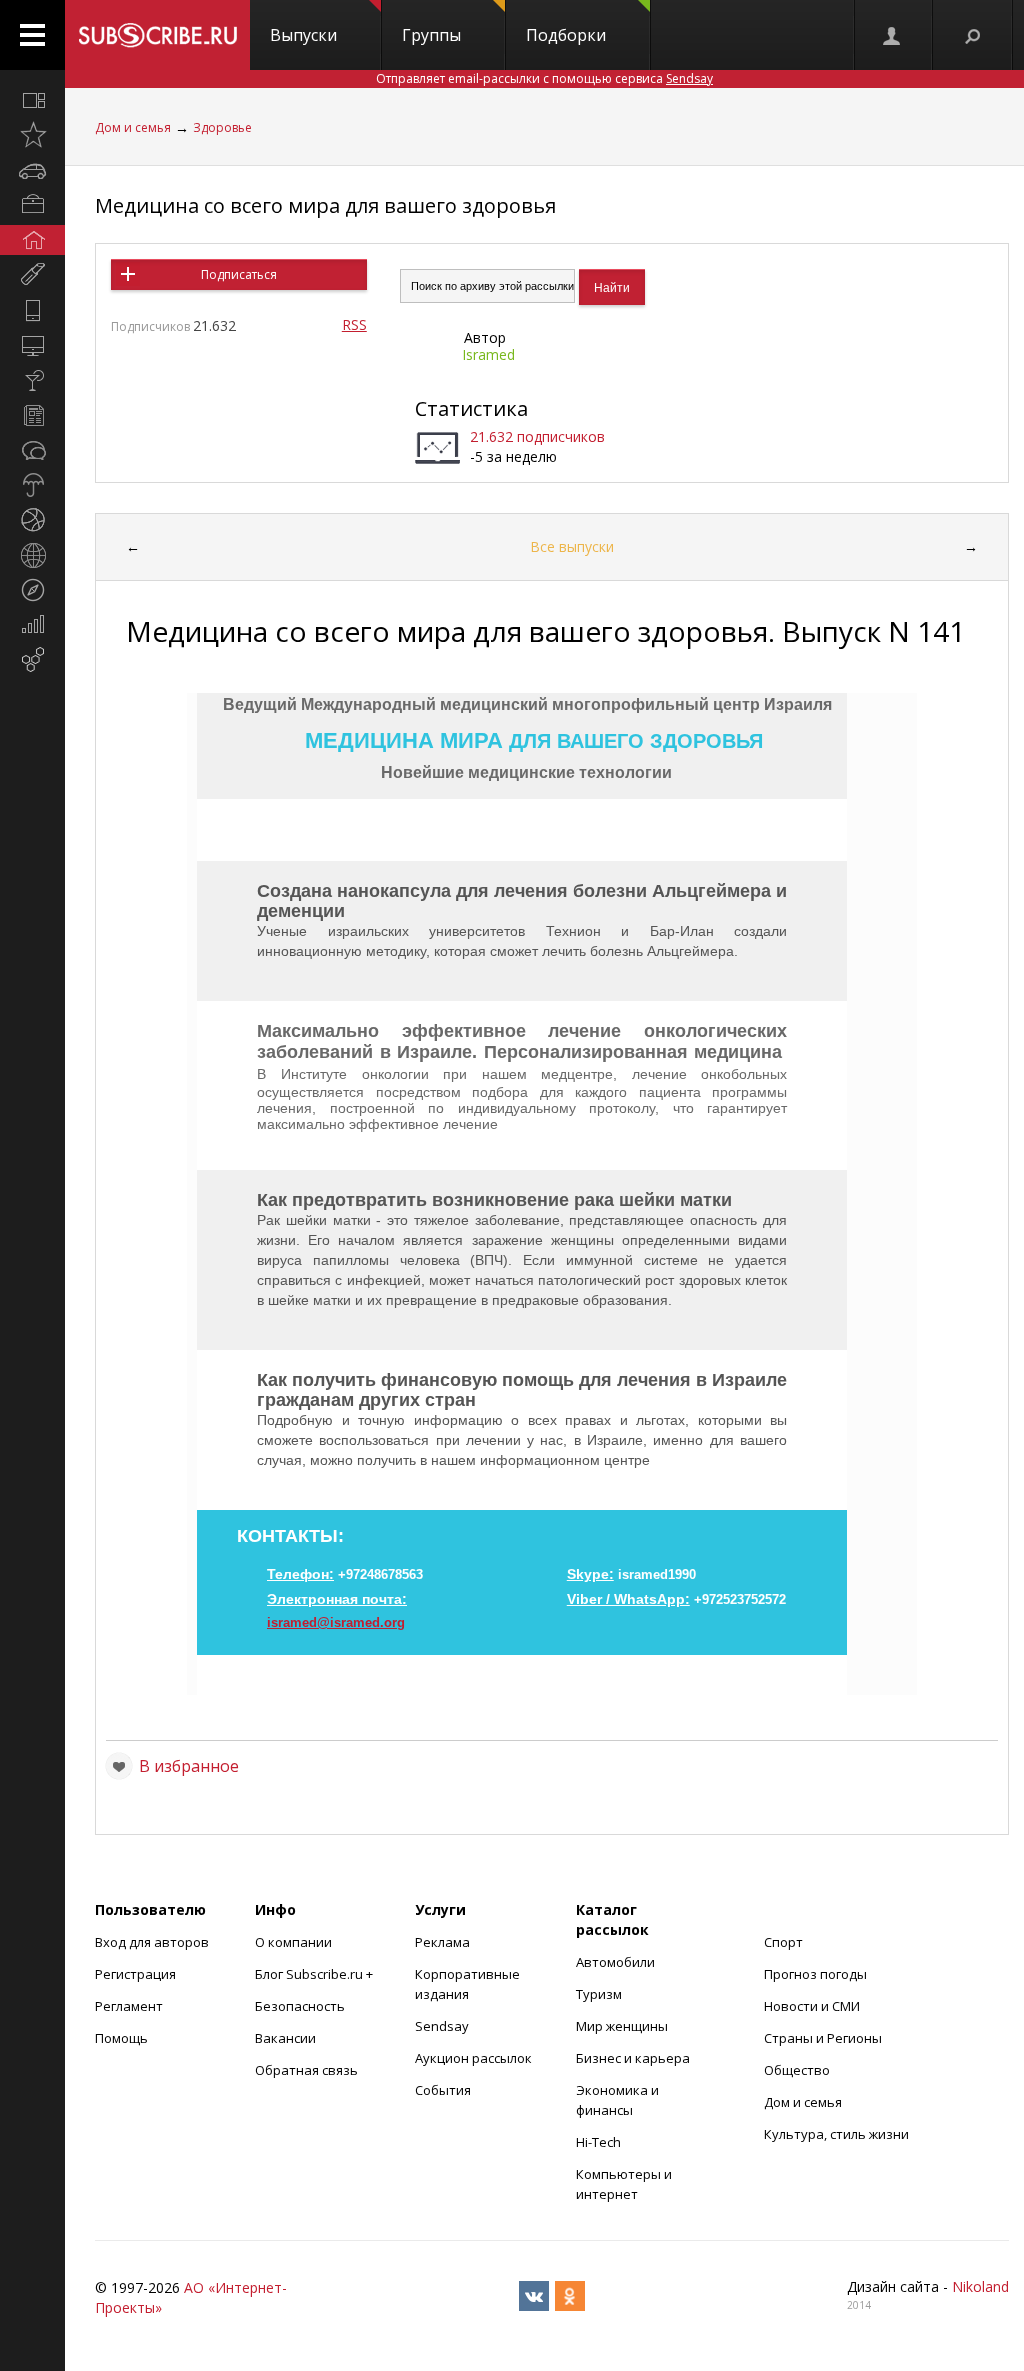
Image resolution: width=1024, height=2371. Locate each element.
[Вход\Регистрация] (893, 35)
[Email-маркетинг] (32, 660)
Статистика (471, 408)
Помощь (121, 2038)
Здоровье (222, 127)
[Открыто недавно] (32, 135)
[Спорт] (32, 520)
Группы (431, 35)
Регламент (129, 2006)
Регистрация (135, 1974)
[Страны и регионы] (32, 555)
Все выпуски (572, 546)
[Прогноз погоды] (32, 485)
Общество (797, 2070)
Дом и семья (133, 127)
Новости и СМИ (812, 2006)
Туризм (599, 1994)
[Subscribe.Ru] (157, 35)
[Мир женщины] (32, 275)
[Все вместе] (32, 100)
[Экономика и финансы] (32, 625)
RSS (354, 324)
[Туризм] (32, 590)
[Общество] (32, 450)
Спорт (783, 1942)
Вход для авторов (152, 1942)
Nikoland (980, 2286)
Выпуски (303, 35)
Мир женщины (622, 2026)
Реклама (442, 1942)
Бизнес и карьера (633, 2058)
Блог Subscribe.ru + (315, 1974)
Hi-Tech (598, 2142)
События (443, 2090)
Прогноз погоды (815, 1974)
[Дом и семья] (32, 240)
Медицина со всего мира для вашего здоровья (325, 205)
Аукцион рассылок (473, 2058)
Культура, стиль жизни (836, 2134)
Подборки (566, 35)
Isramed (488, 354)
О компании (293, 1942)
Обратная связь (306, 2070)
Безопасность (300, 2006)
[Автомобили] (32, 170)
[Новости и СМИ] (32, 415)
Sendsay (442, 2026)
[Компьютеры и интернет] (32, 345)
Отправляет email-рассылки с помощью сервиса (544, 78)
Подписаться (239, 274)
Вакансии (285, 2038)
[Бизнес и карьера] (32, 205)
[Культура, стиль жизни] (32, 380)
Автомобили (615, 1962)
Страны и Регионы (823, 2038)
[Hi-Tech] (32, 310)
